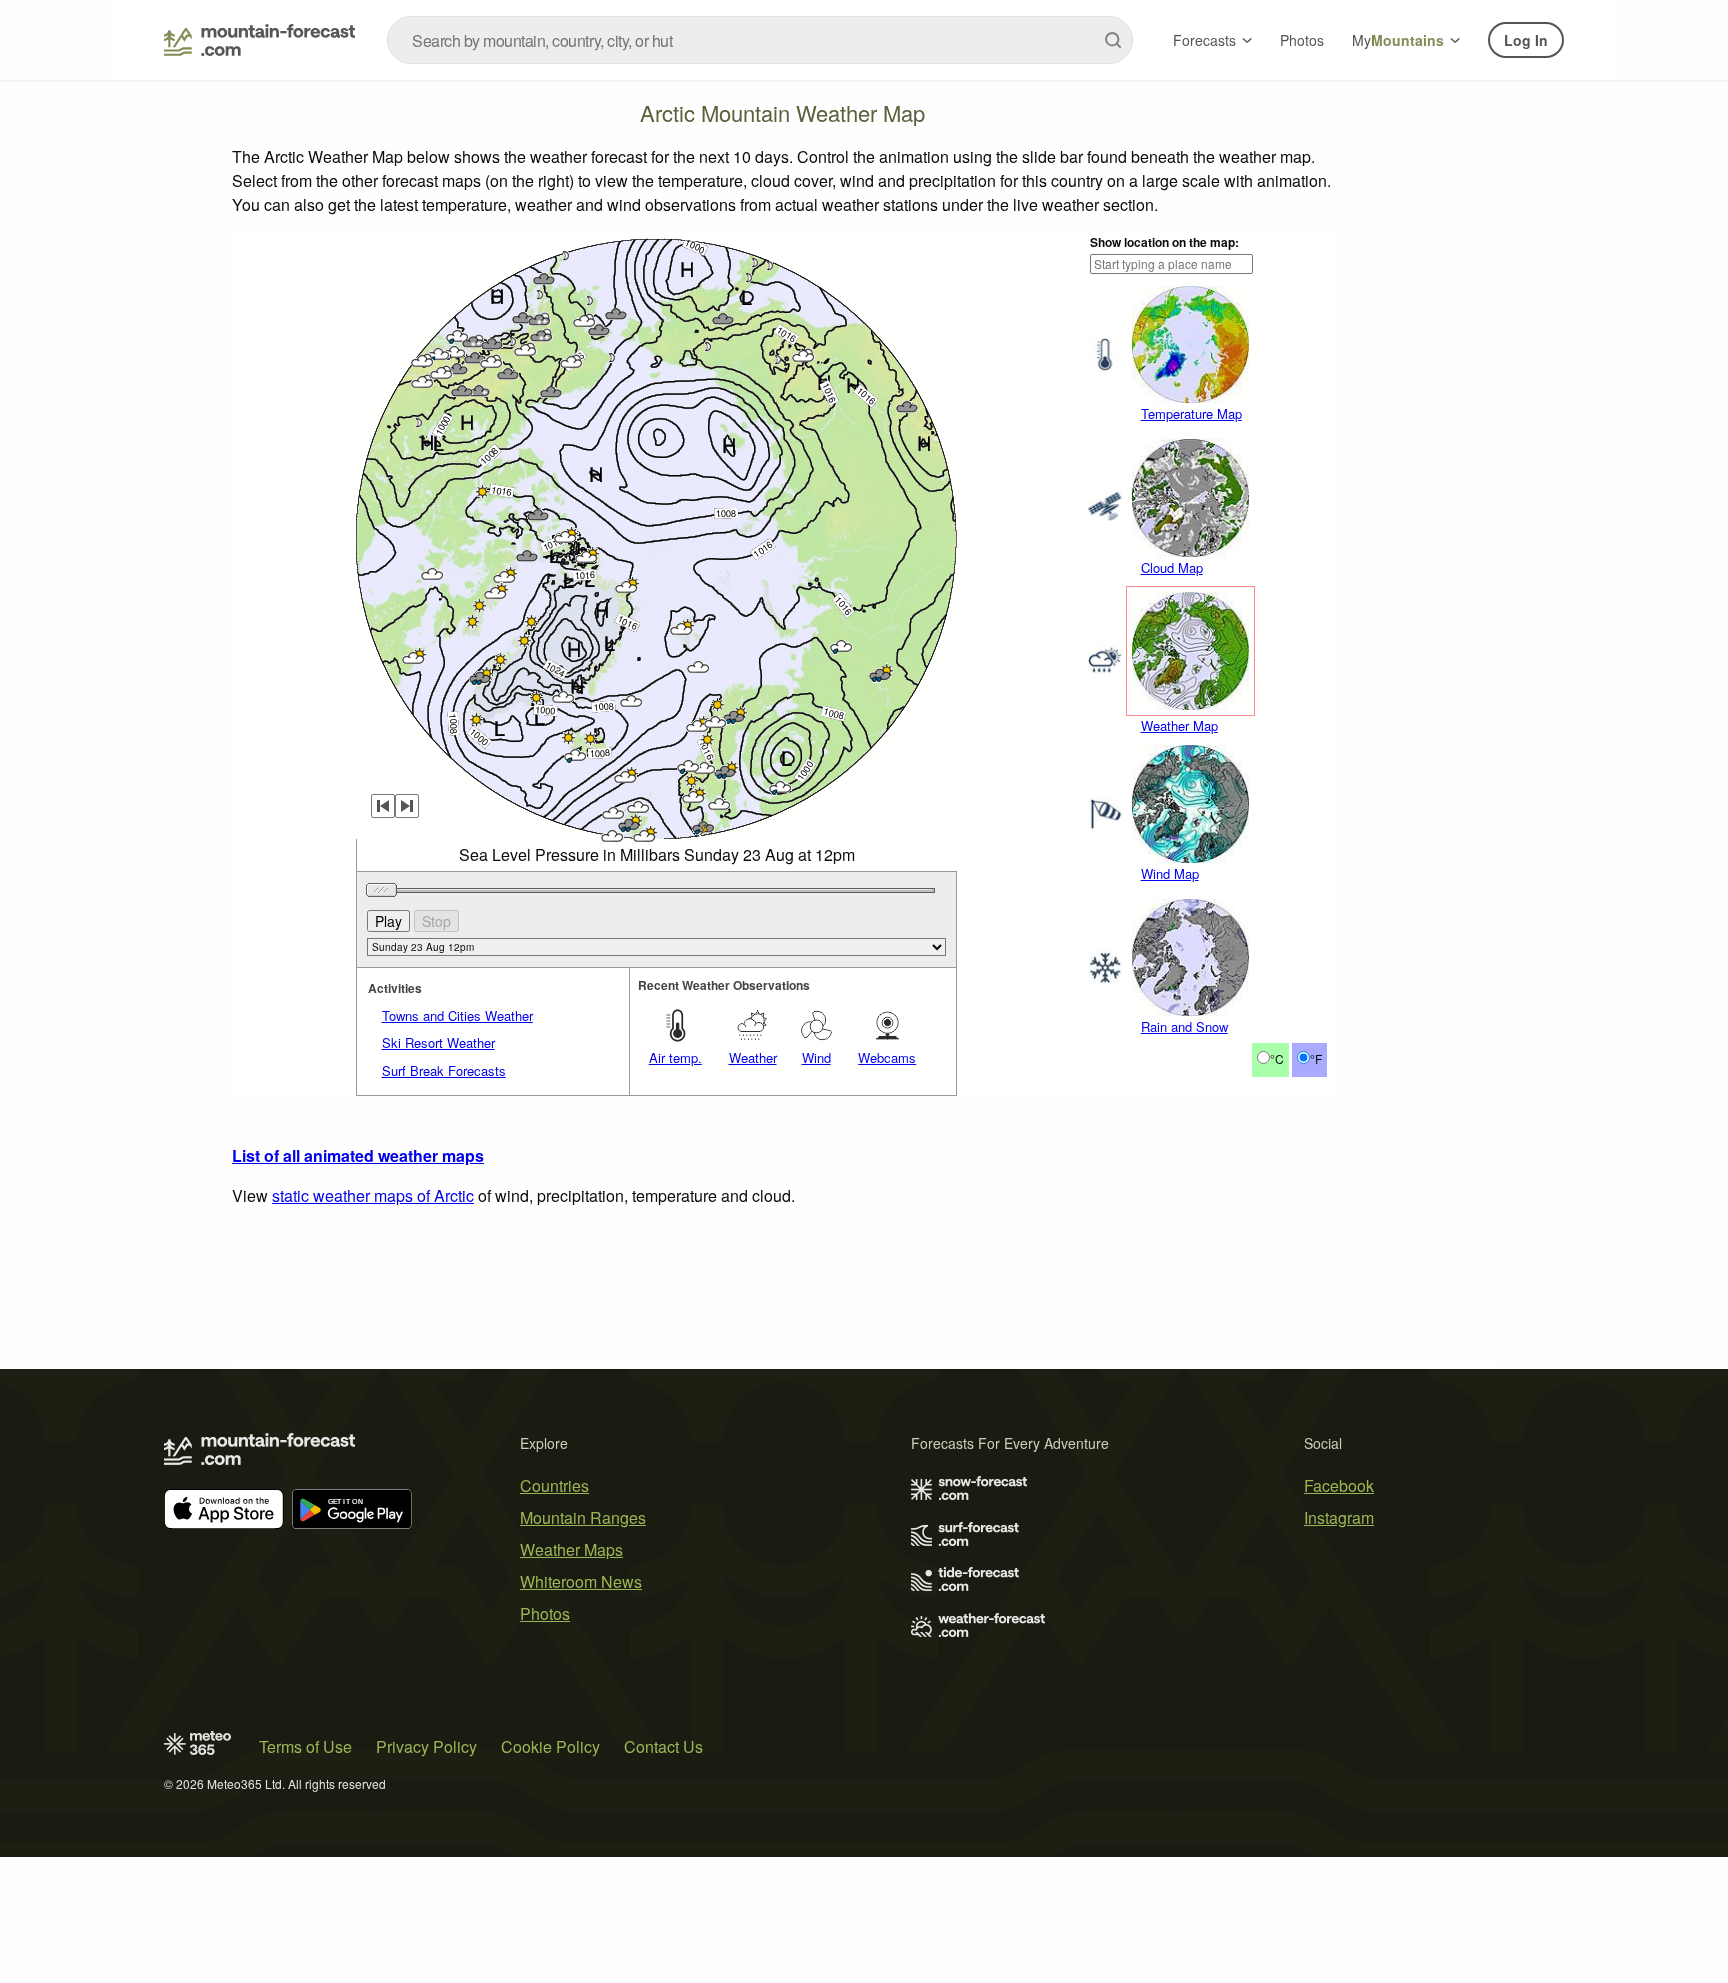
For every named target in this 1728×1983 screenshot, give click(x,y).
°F (1316, 1058)
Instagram (1339, 1517)
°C (1277, 1058)
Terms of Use (305, 1746)
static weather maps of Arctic (373, 1195)
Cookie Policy (550, 1746)
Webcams (887, 1057)
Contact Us (663, 1746)
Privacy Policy (426, 1746)
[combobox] (760, 40)
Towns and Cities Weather (457, 1015)
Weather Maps (571, 1549)
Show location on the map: (1164, 242)
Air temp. (675, 1057)
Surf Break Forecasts (444, 1070)
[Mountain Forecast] (259, 40)
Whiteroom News (581, 1581)
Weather (753, 1057)
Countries (554, 1485)
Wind (816, 1057)
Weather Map (1179, 725)
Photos (1302, 40)
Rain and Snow (1184, 1026)
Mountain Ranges (583, 1517)
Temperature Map (1191, 413)
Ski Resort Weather (438, 1042)
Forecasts (1204, 40)
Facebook (1339, 1485)
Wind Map (1170, 873)
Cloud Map (1172, 567)
